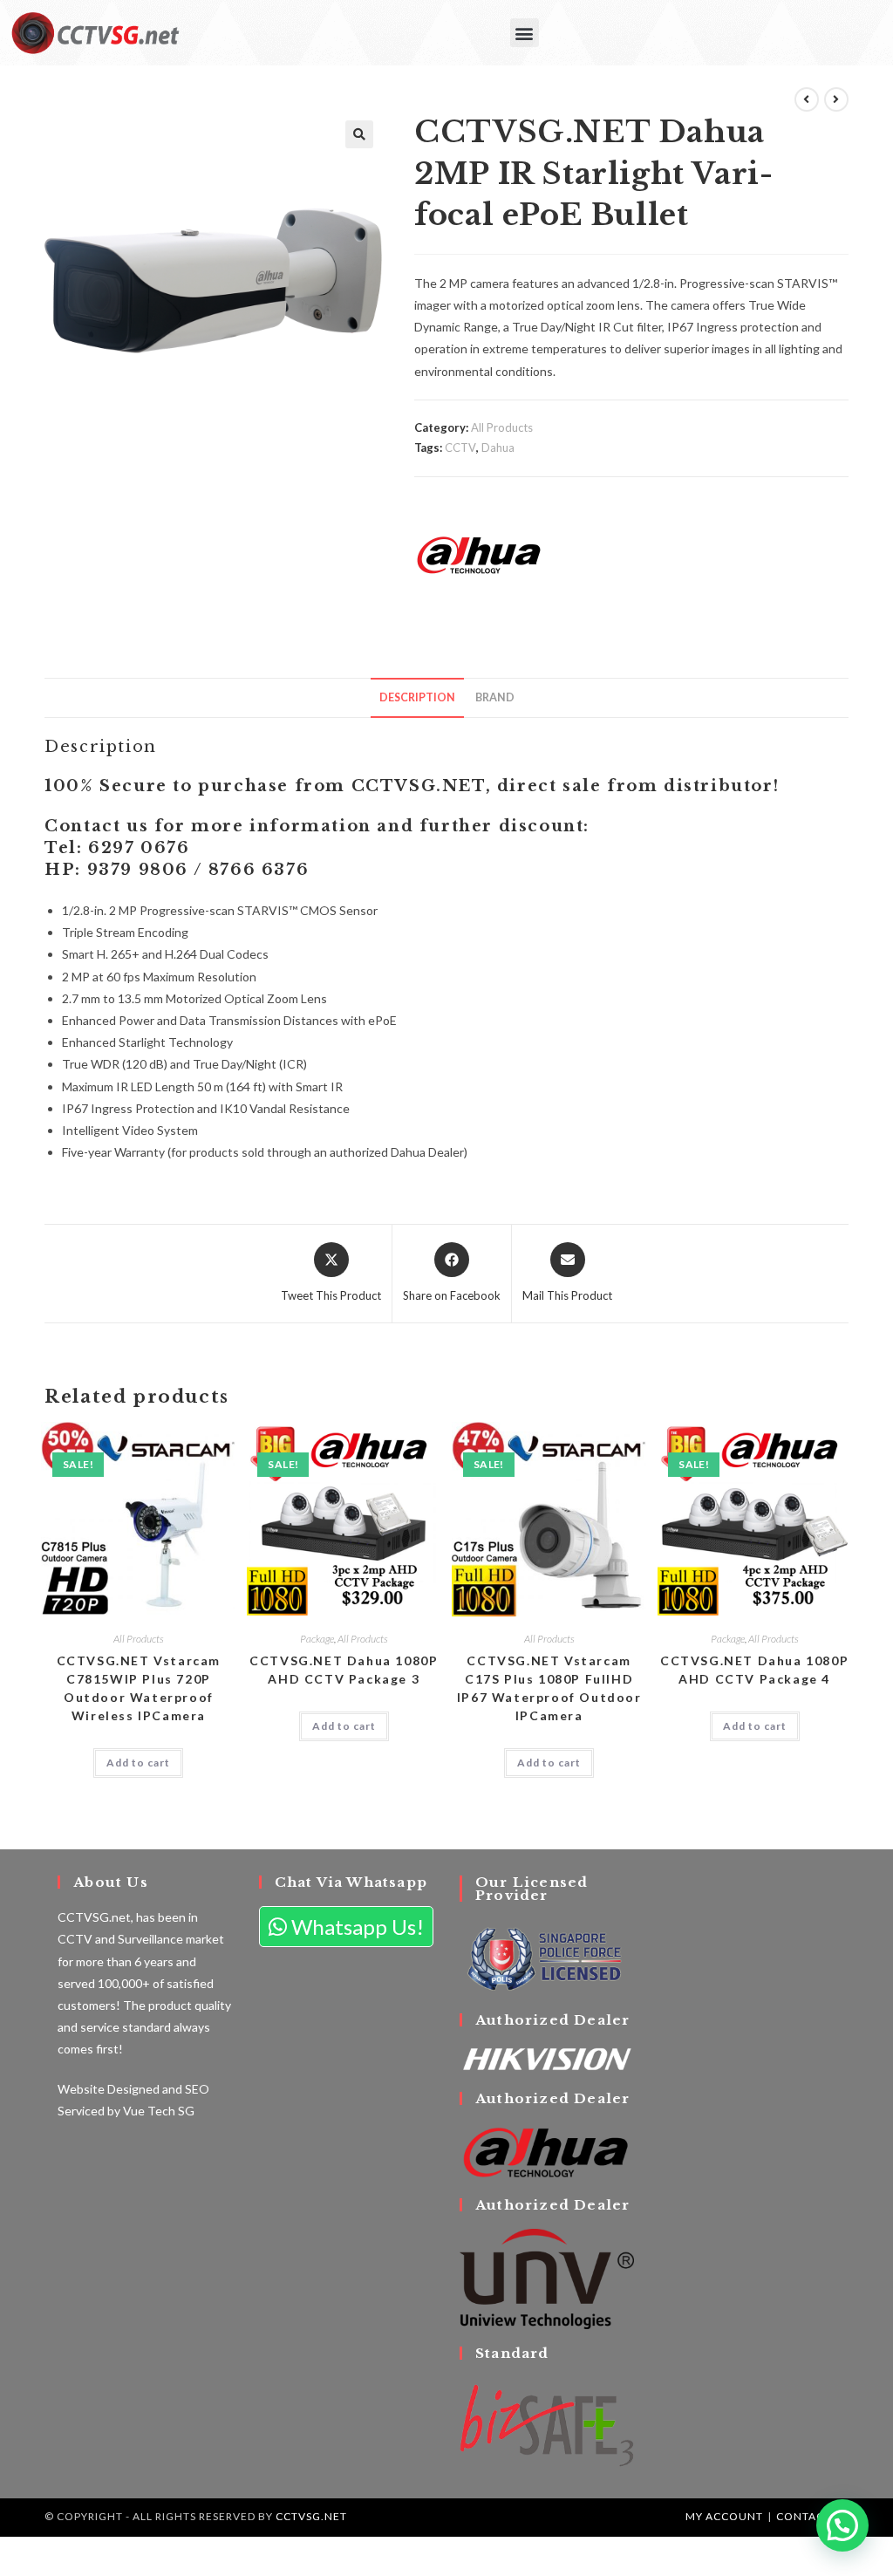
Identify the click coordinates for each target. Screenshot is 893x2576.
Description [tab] (417, 697)
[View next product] (836, 99)
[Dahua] (480, 555)
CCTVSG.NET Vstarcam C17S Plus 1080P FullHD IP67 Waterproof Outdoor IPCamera (549, 1688)
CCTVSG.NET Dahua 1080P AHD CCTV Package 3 (344, 1670)
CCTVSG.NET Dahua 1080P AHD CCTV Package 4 (754, 1670)
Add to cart (138, 1763)
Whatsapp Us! (355, 1927)
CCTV (460, 448)
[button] (525, 33)
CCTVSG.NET (311, 2516)
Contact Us (812, 2516)
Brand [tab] (495, 697)
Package (317, 1639)
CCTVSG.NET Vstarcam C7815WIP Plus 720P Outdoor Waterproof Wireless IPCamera (139, 1688)
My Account (724, 2516)
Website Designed (109, 2089)
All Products (502, 427)
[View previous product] (807, 99)
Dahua (498, 448)
